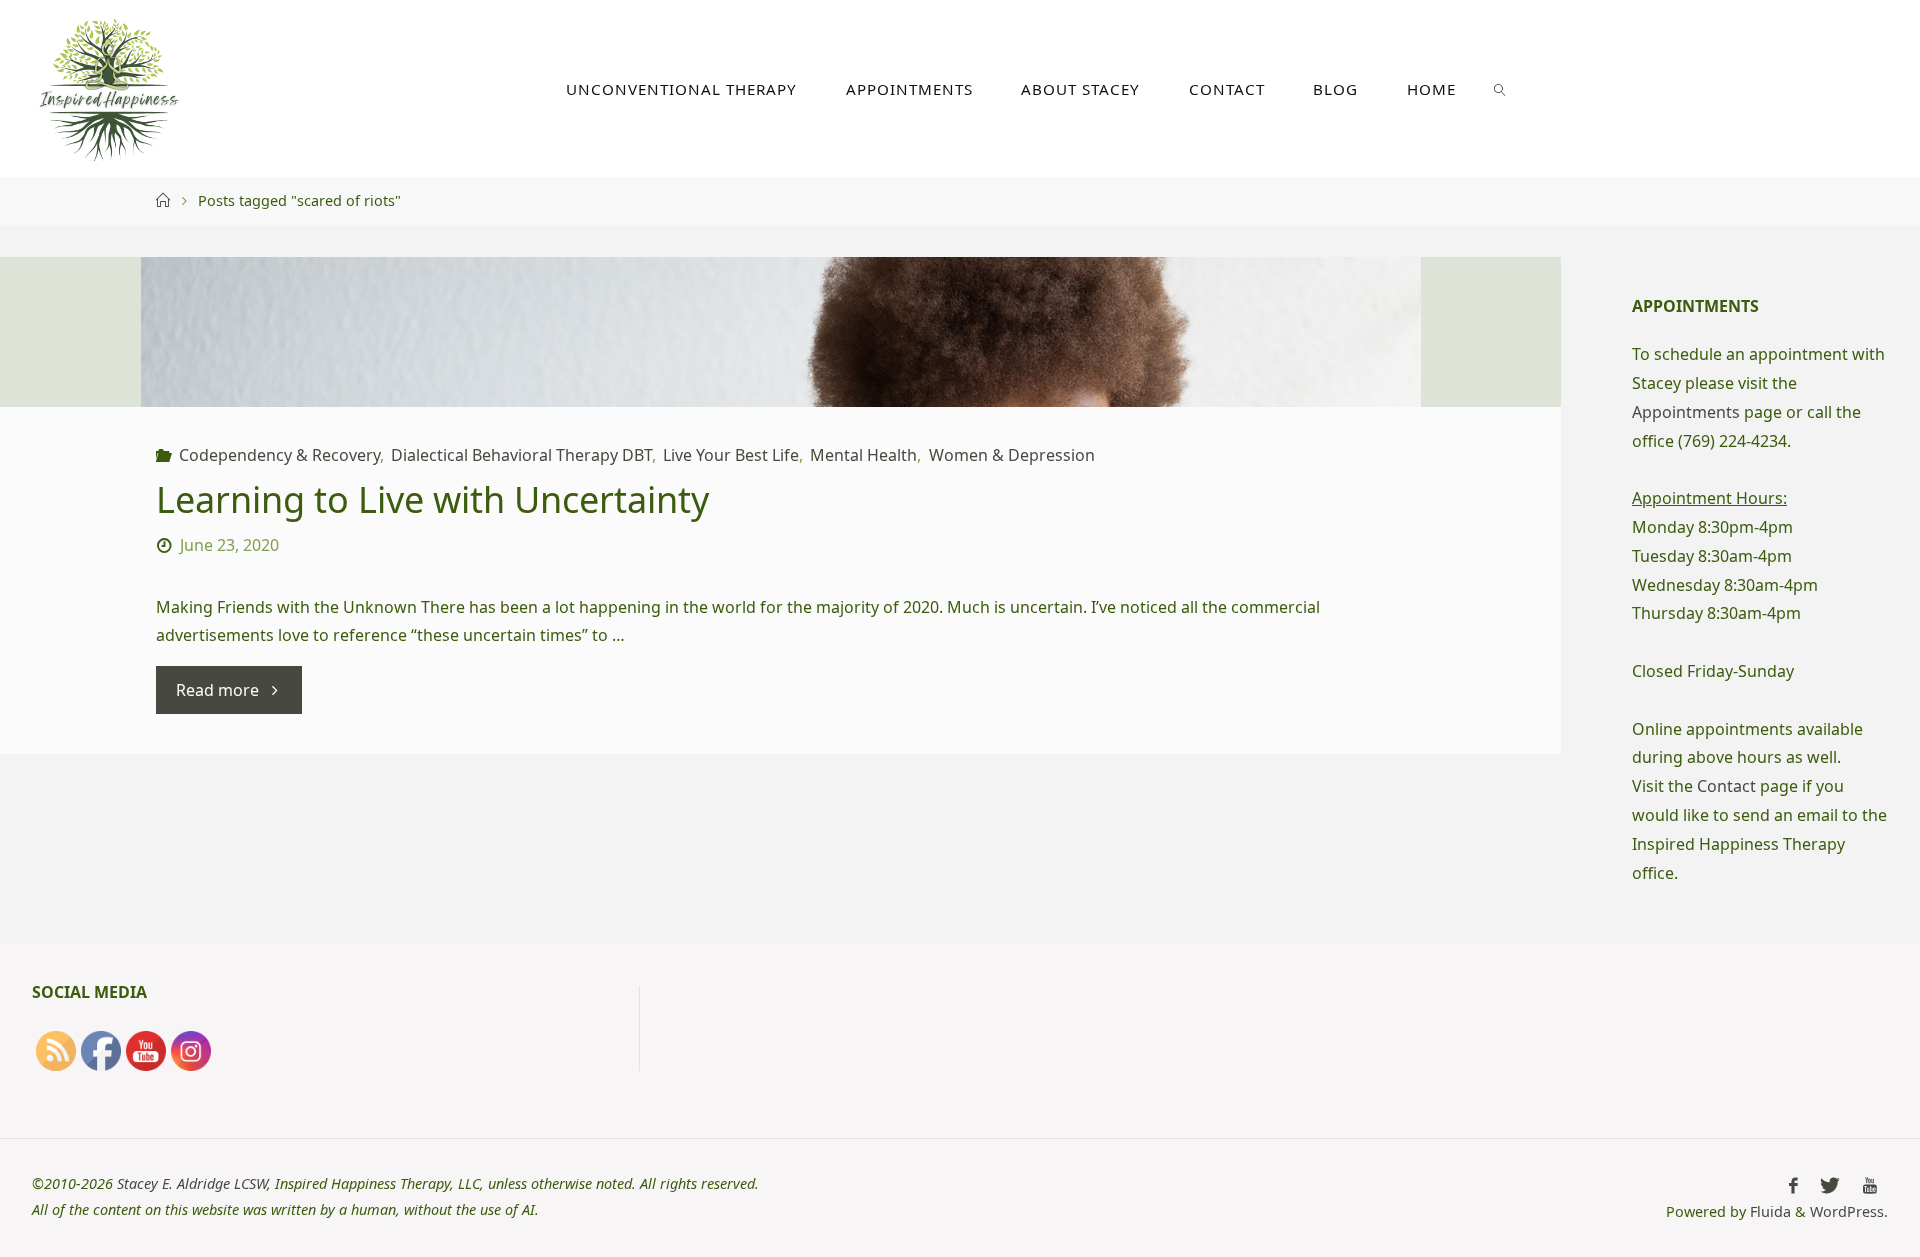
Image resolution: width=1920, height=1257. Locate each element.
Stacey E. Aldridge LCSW (192, 1183)
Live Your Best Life (731, 455)
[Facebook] (1793, 1185)
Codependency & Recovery (279, 455)
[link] (1500, 88)
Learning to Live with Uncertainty (432, 499)
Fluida (1768, 1211)
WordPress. (1849, 1211)
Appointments (1686, 412)
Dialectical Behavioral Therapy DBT (521, 455)
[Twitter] (1830, 1185)
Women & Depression (1011, 455)
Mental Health (863, 455)
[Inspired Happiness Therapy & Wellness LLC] (109, 88)
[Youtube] (1870, 1185)
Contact (1726, 786)
